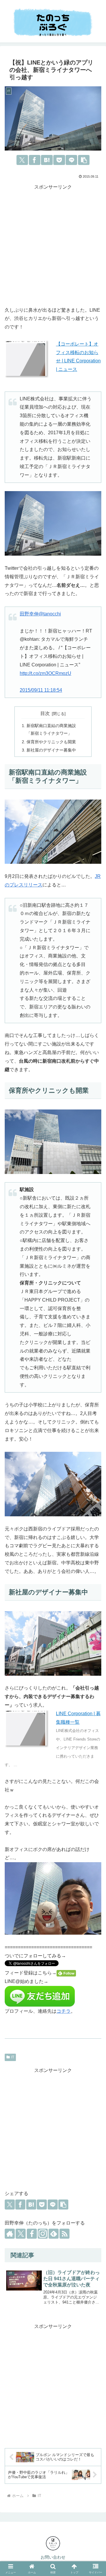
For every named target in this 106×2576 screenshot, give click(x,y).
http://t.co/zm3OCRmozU (45, 673)
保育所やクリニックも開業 (51, 742)
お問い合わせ (53, 2557)
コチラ (64, 2011)
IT (13, 2057)
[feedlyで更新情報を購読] (54, 2234)
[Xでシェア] (22, 160)
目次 (45, 713)
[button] (84, 160)
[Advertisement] (53, 245)
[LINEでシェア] (71, 160)
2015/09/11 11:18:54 (41, 690)
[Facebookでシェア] (35, 160)
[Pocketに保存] (59, 160)
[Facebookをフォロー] (32, 2234)
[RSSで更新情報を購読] (64, 2234)
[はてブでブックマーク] (47, 160)
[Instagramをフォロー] (43, 2234)
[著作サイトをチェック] (10, 2234)
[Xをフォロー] (21, 2234)
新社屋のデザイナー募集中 (51, 750)
